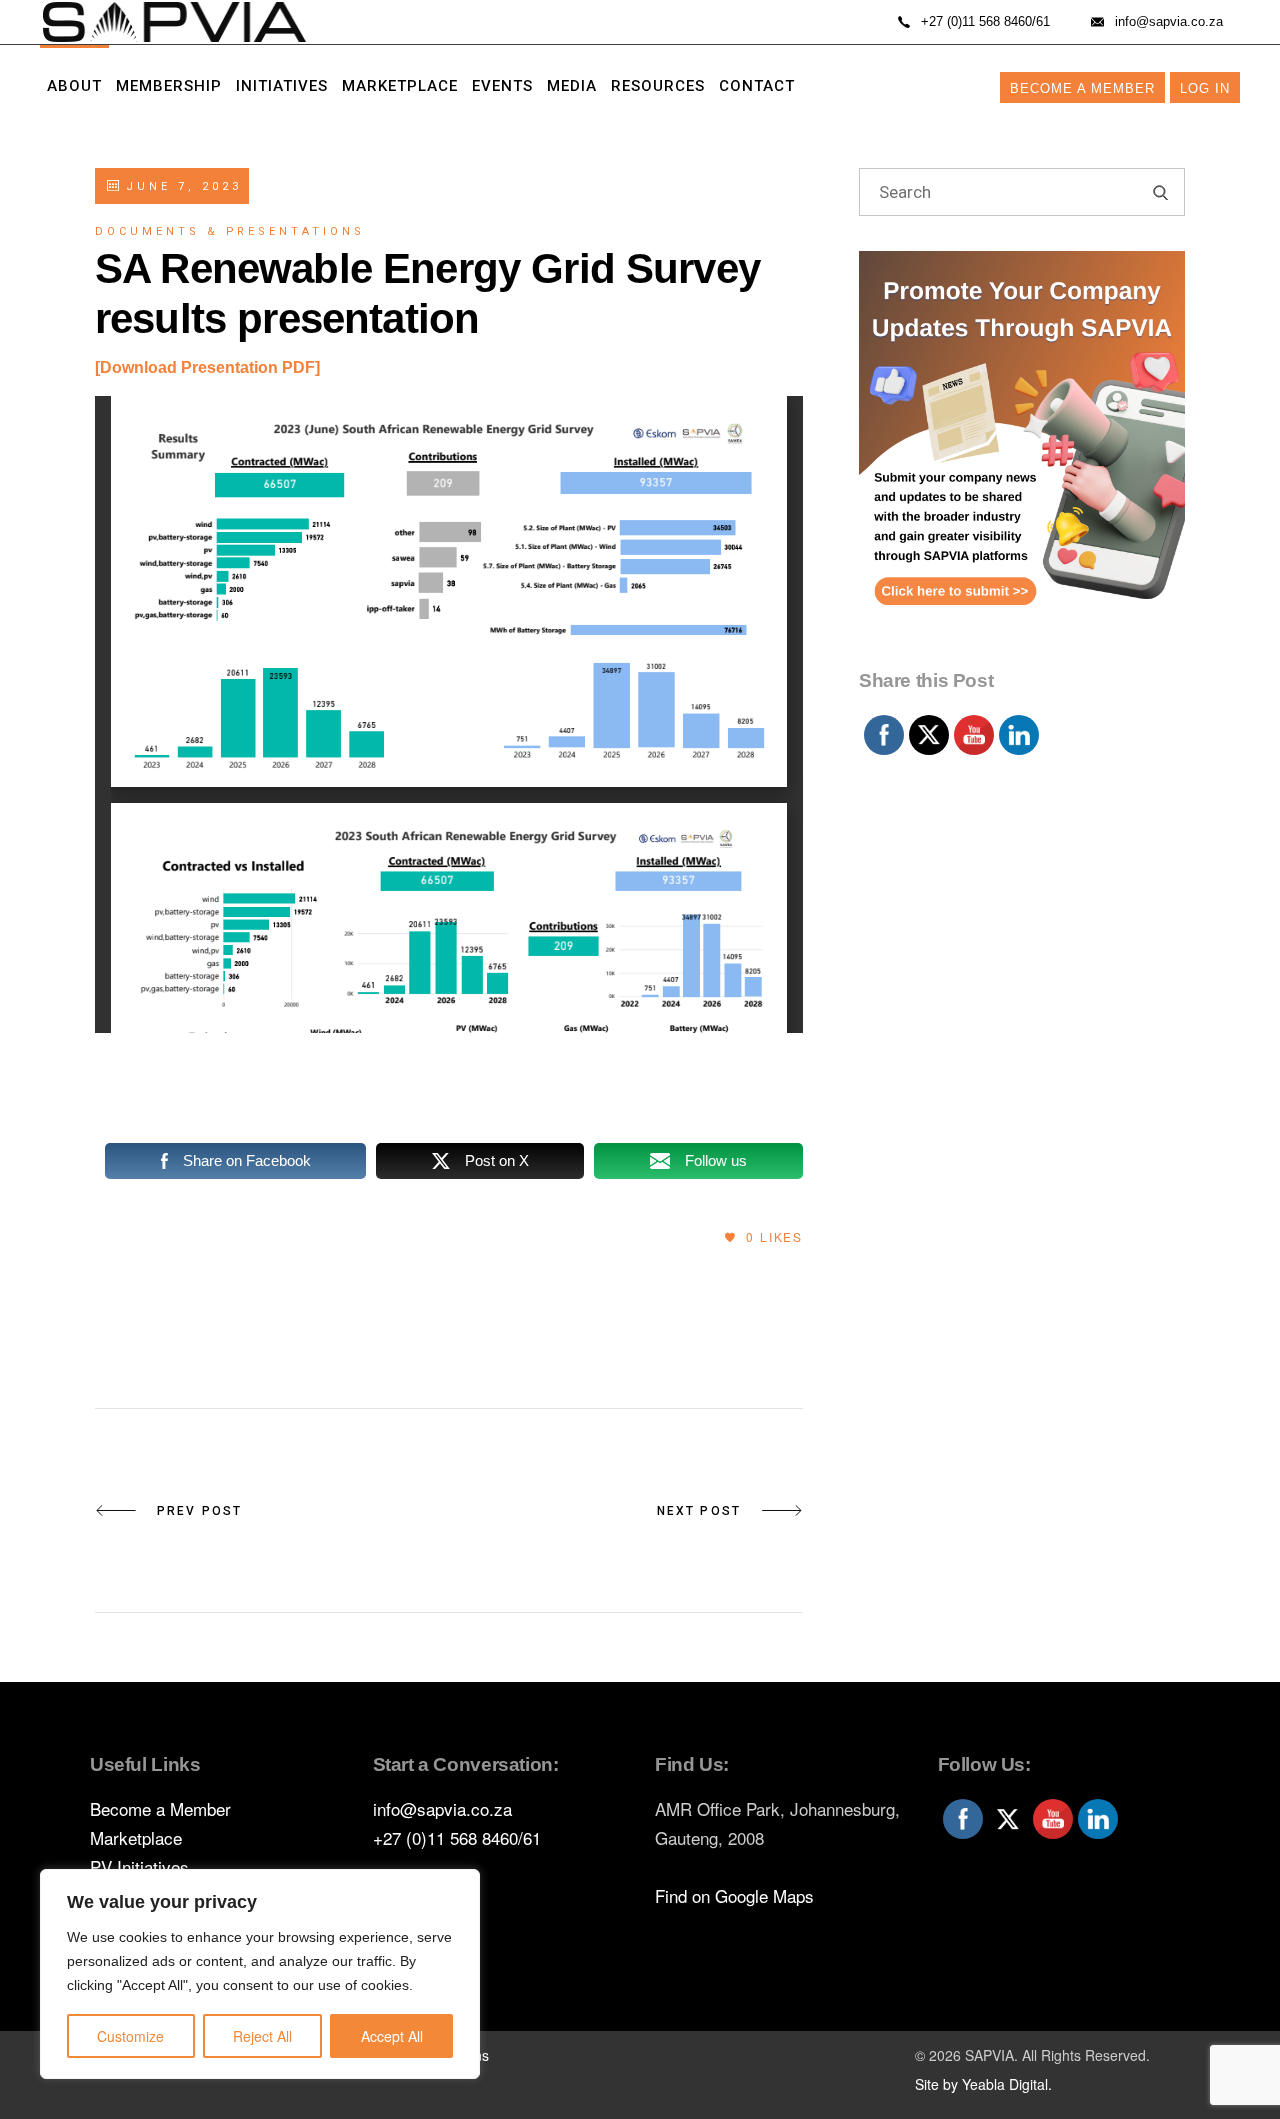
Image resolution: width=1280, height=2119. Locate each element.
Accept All (392, 2036)
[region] (260, 1974)
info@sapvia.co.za (442, 1808)
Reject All (262, 2036)
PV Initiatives (139, 1866)
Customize (130, 2036)
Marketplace (136, 1837)
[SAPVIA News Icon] (1022, 455)
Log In (1205, 88)
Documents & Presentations (230, 231)
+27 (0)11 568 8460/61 (457, 1837)
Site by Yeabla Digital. (983, 2084)
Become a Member (1082, 88)
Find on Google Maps (734, 1895)
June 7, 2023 (180, 186)
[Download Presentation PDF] (207, 367)
